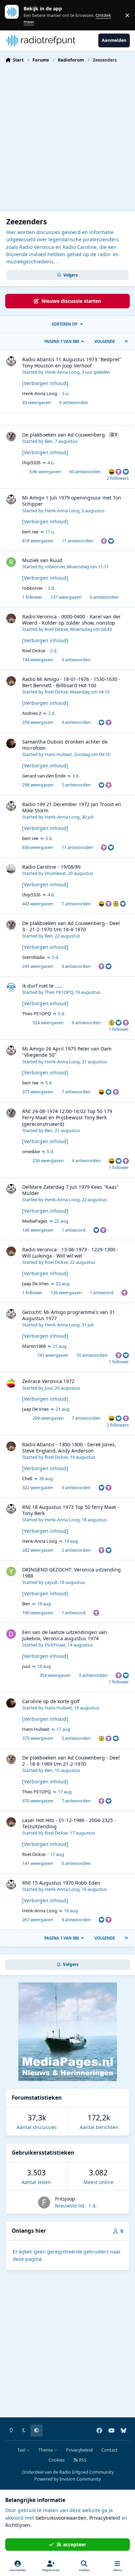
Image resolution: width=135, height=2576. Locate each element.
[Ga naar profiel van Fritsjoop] (44, 2202)
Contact (110, 2450)
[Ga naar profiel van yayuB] (11, 1571)
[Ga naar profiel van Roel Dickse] (11, 618)
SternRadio (34, 957)
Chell (27, 1478)
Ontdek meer (15, 15)
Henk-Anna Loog (62, 372)
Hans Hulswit (58, 754)
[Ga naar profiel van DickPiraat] (11, 1634)
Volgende (105, 341)
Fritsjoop (65, 2199)
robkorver (55, 567)
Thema (46, 2450)
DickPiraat (55, 1645)
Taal (22, 2450)
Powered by (67, 2479)
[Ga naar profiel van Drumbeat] (11, 869)
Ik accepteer (71, 2544)
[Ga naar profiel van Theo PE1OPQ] (11, 988)
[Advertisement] (67, 136)
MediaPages (35, 1221)
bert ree (30, 532)
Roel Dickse (56, 629)
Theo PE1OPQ (59, 992)
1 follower (32, 597)
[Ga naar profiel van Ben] (11, 437)
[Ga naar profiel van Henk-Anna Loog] (11, 361)
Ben (49, 441)
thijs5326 (31, 463)
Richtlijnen (18, 2525)
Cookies (57, 2460)
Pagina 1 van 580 (62, 341)
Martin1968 (34, 1346)
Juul (49, 1388)
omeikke (31, 1151)
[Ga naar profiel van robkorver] (11, 562)
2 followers (118, 478)
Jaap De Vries (35, 1284)
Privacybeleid (79, 2450)
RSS (82, 2460)
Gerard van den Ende (44, 776)
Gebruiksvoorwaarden (61, 2518)
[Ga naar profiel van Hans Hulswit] (11, 744)
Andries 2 (32, 713)
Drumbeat (55, 873)
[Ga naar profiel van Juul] (11, 1383)
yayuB (51, 1582)
